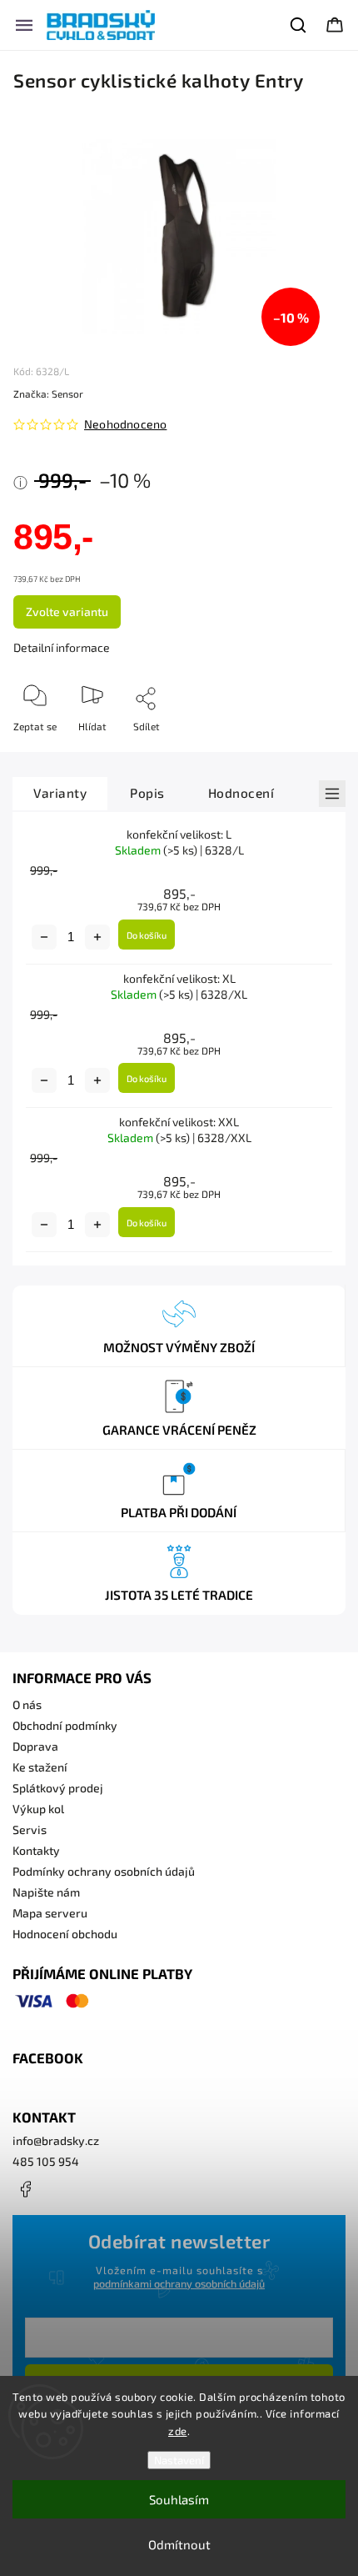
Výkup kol (38, 1809)
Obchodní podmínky (65, 1725)
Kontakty (36, 1850)
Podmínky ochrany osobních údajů (104, 1871)
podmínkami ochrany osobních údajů (179, 2283)
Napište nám (46, 1892)
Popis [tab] (147, 793)
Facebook (25, 2189)
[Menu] (24, 25)
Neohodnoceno (125, 424)
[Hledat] (299, 25)
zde (178, 2431)
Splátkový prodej (58, 1788)
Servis (30, 1829)
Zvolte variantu (67, 611)
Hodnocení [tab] (241, 793)
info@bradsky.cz (56, 2140)
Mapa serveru (50, 1913)
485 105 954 (46, 2161)
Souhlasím (179, 2499)
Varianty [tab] (60, 793)
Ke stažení (40, 1767)
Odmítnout (179, 2544)
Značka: (48, 393)
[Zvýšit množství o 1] (97, 937)
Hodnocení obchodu (65, 1934)
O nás (27, 1704)
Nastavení (179, 2460)
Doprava (35, 1746)
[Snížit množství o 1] (44, 937)
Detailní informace (62, 647)
